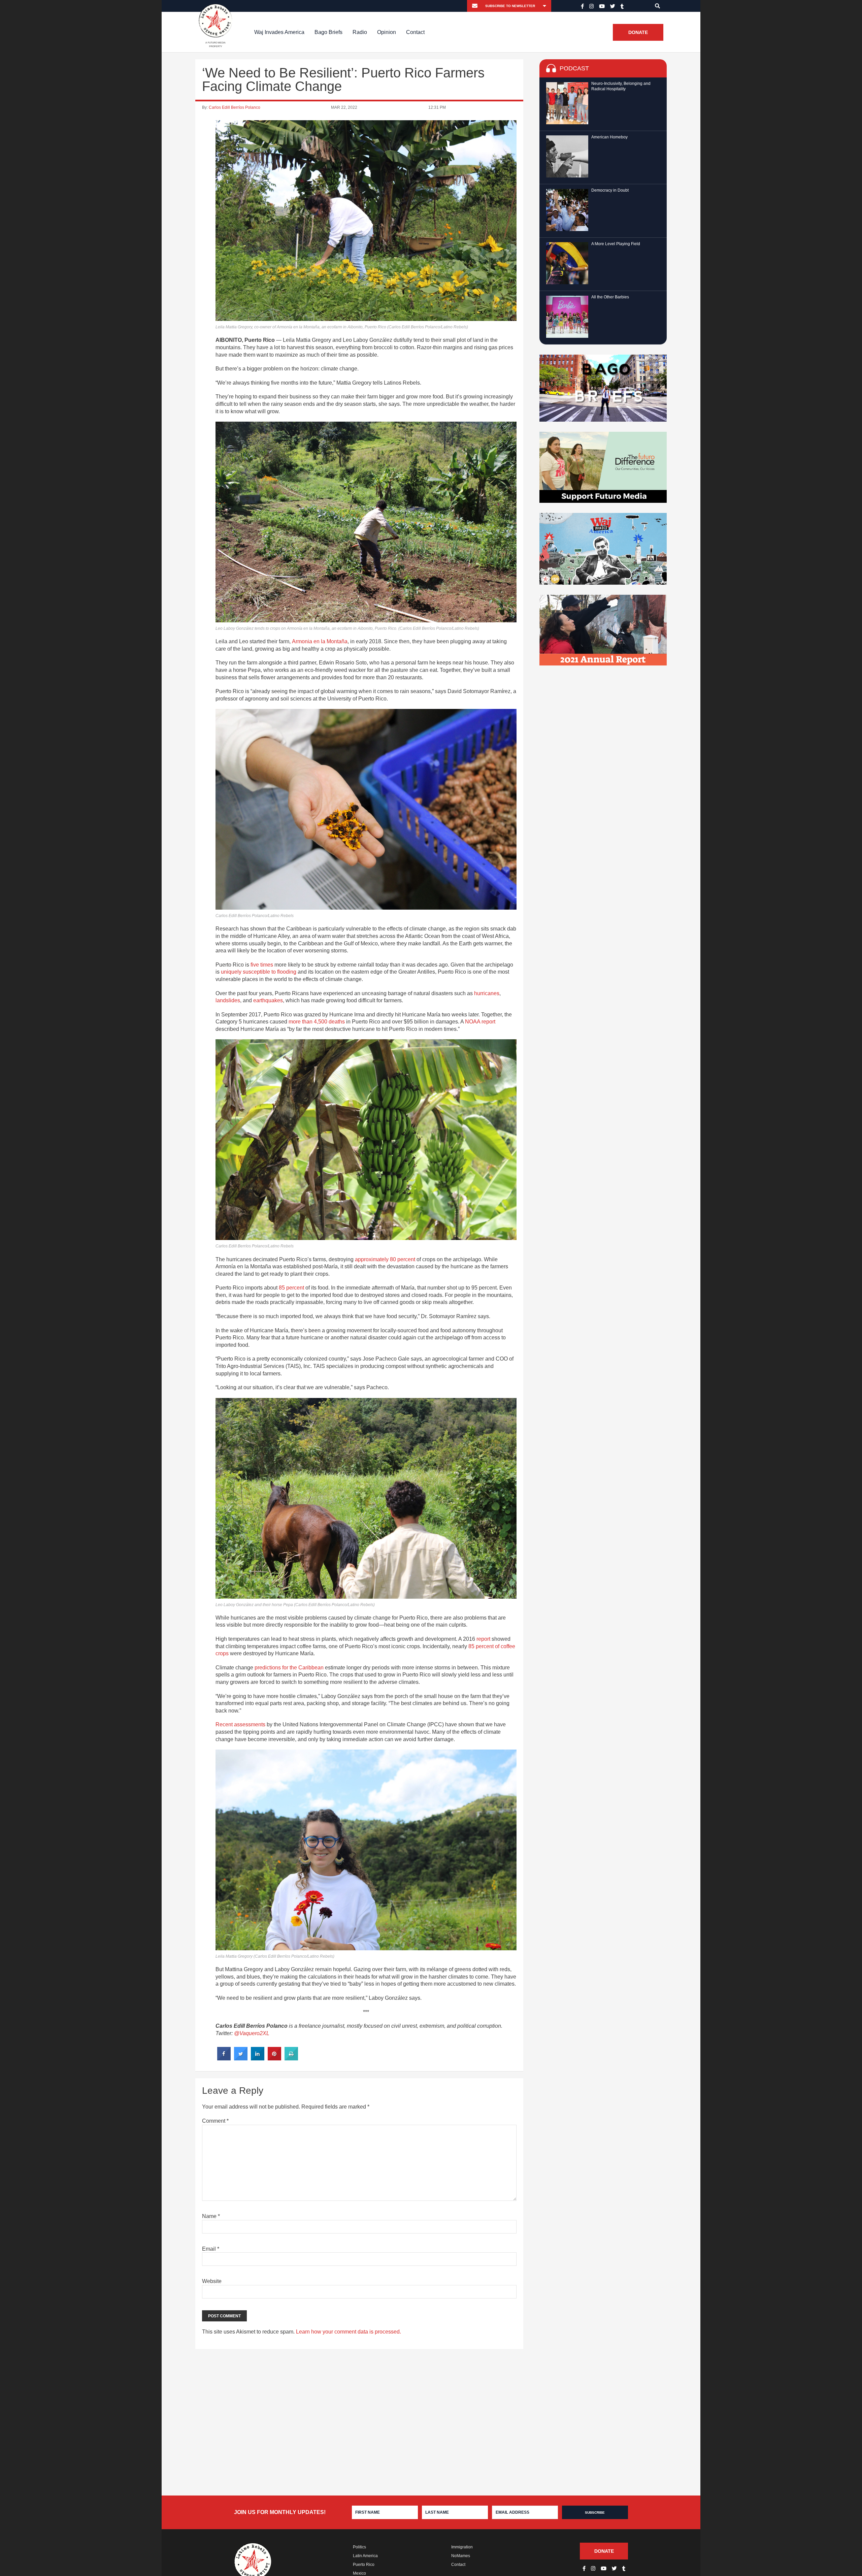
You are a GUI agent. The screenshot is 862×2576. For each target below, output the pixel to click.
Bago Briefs (328, 32)
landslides (228, 1000)
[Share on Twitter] (241, 2058)
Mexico (359, 2573)
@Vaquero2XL (252, 2033)
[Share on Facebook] (224, 2058)
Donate (638, 32)
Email (211, 2249)
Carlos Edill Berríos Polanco (235, 107)
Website (212, 2281)
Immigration (462, 2547)
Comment (215, 2121)
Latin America (365, 2556)
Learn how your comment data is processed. (349, 2332)
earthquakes (268, 1000)
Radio (360, 32)
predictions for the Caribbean (289, 1668)
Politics (359, 2547)
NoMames (461, 2556)
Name (211, 2216)
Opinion (387, 32)
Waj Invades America (279, 32)
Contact (415, 32)
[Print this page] (291, 2058)
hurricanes (487, 993)
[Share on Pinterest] (274, 2058)
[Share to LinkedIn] (258, 2058)
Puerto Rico (364, 2565)
